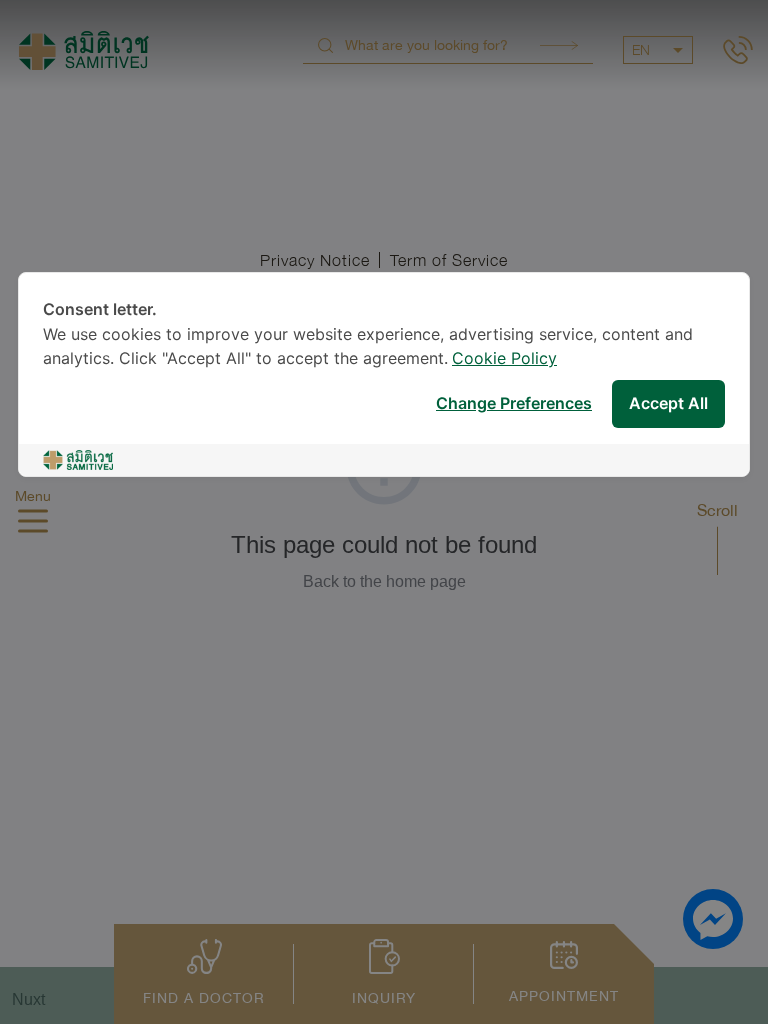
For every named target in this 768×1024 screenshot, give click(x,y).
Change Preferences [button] (514, 404)
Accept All (668, 404)
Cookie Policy (504, 359)
